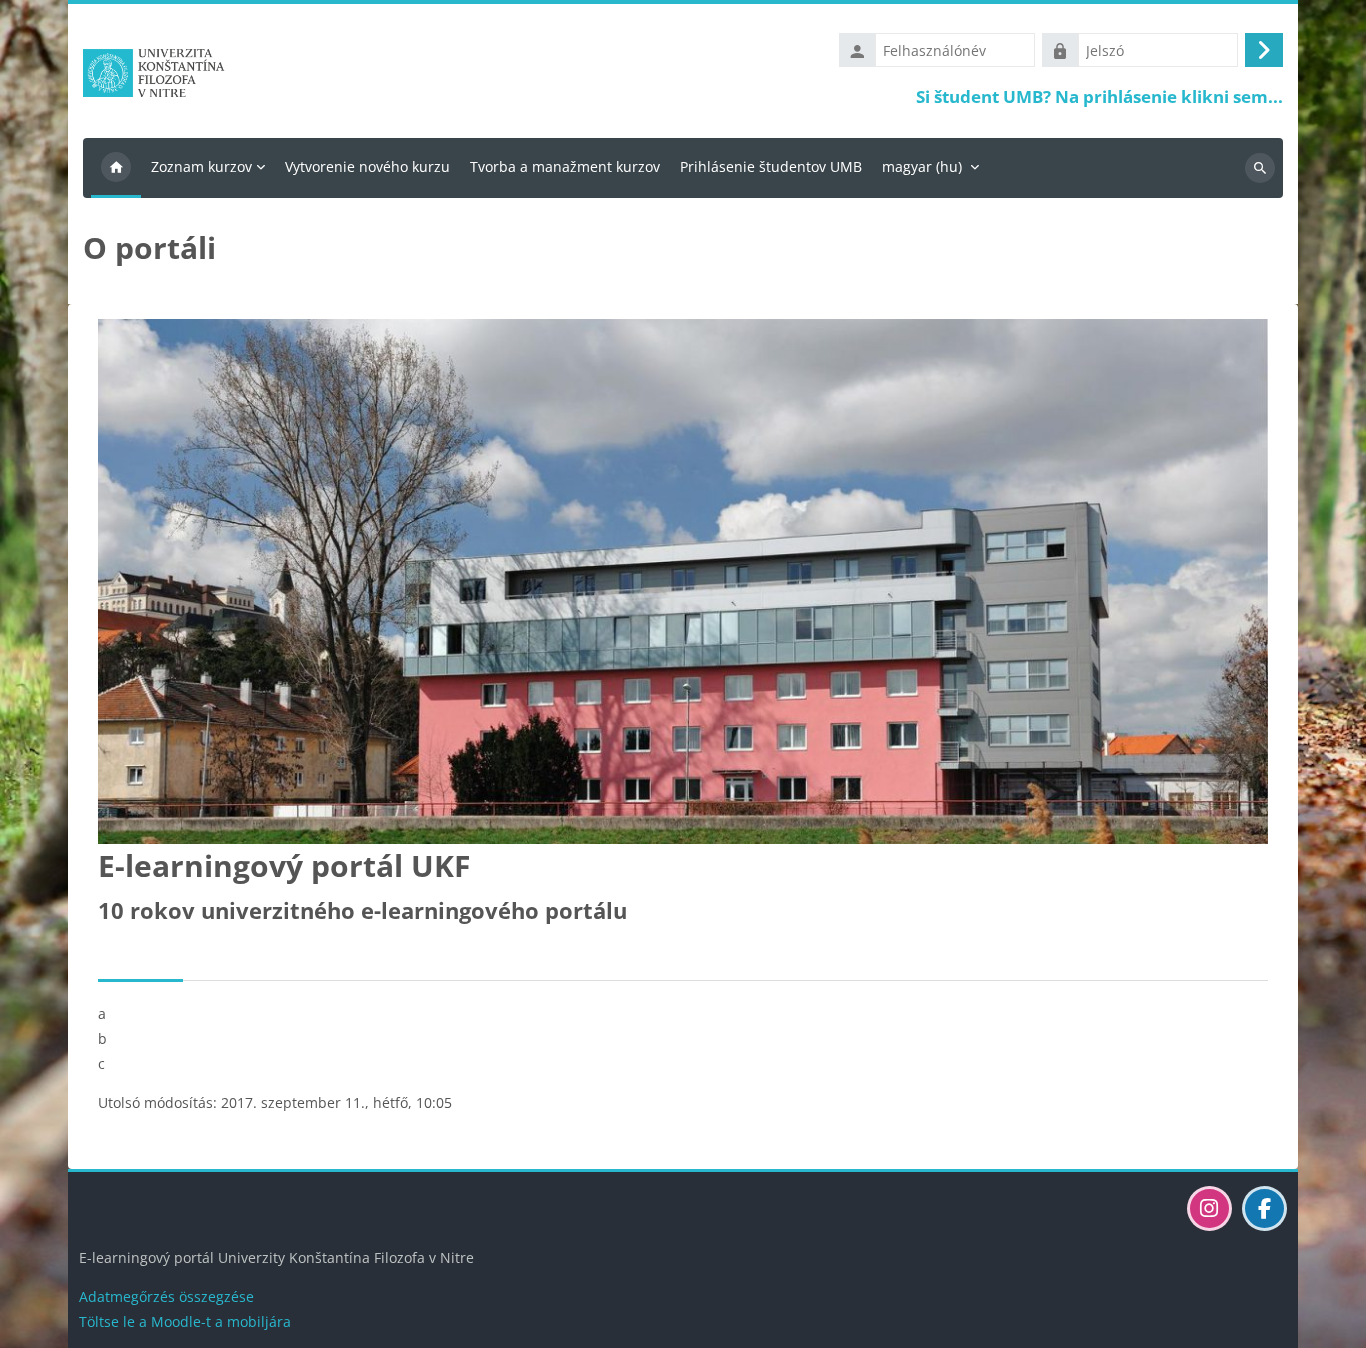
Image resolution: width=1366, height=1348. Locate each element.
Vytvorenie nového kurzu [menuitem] (367, 166)
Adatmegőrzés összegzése (166, 1296)
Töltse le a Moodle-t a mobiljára (185, 1321)
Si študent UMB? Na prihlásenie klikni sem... (1099, 96)
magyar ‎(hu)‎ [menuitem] (922, 166)
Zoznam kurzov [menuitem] (201, 166)
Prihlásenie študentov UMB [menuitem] (771, 166)
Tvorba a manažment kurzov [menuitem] (565, 166)
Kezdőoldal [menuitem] (116, 168)
